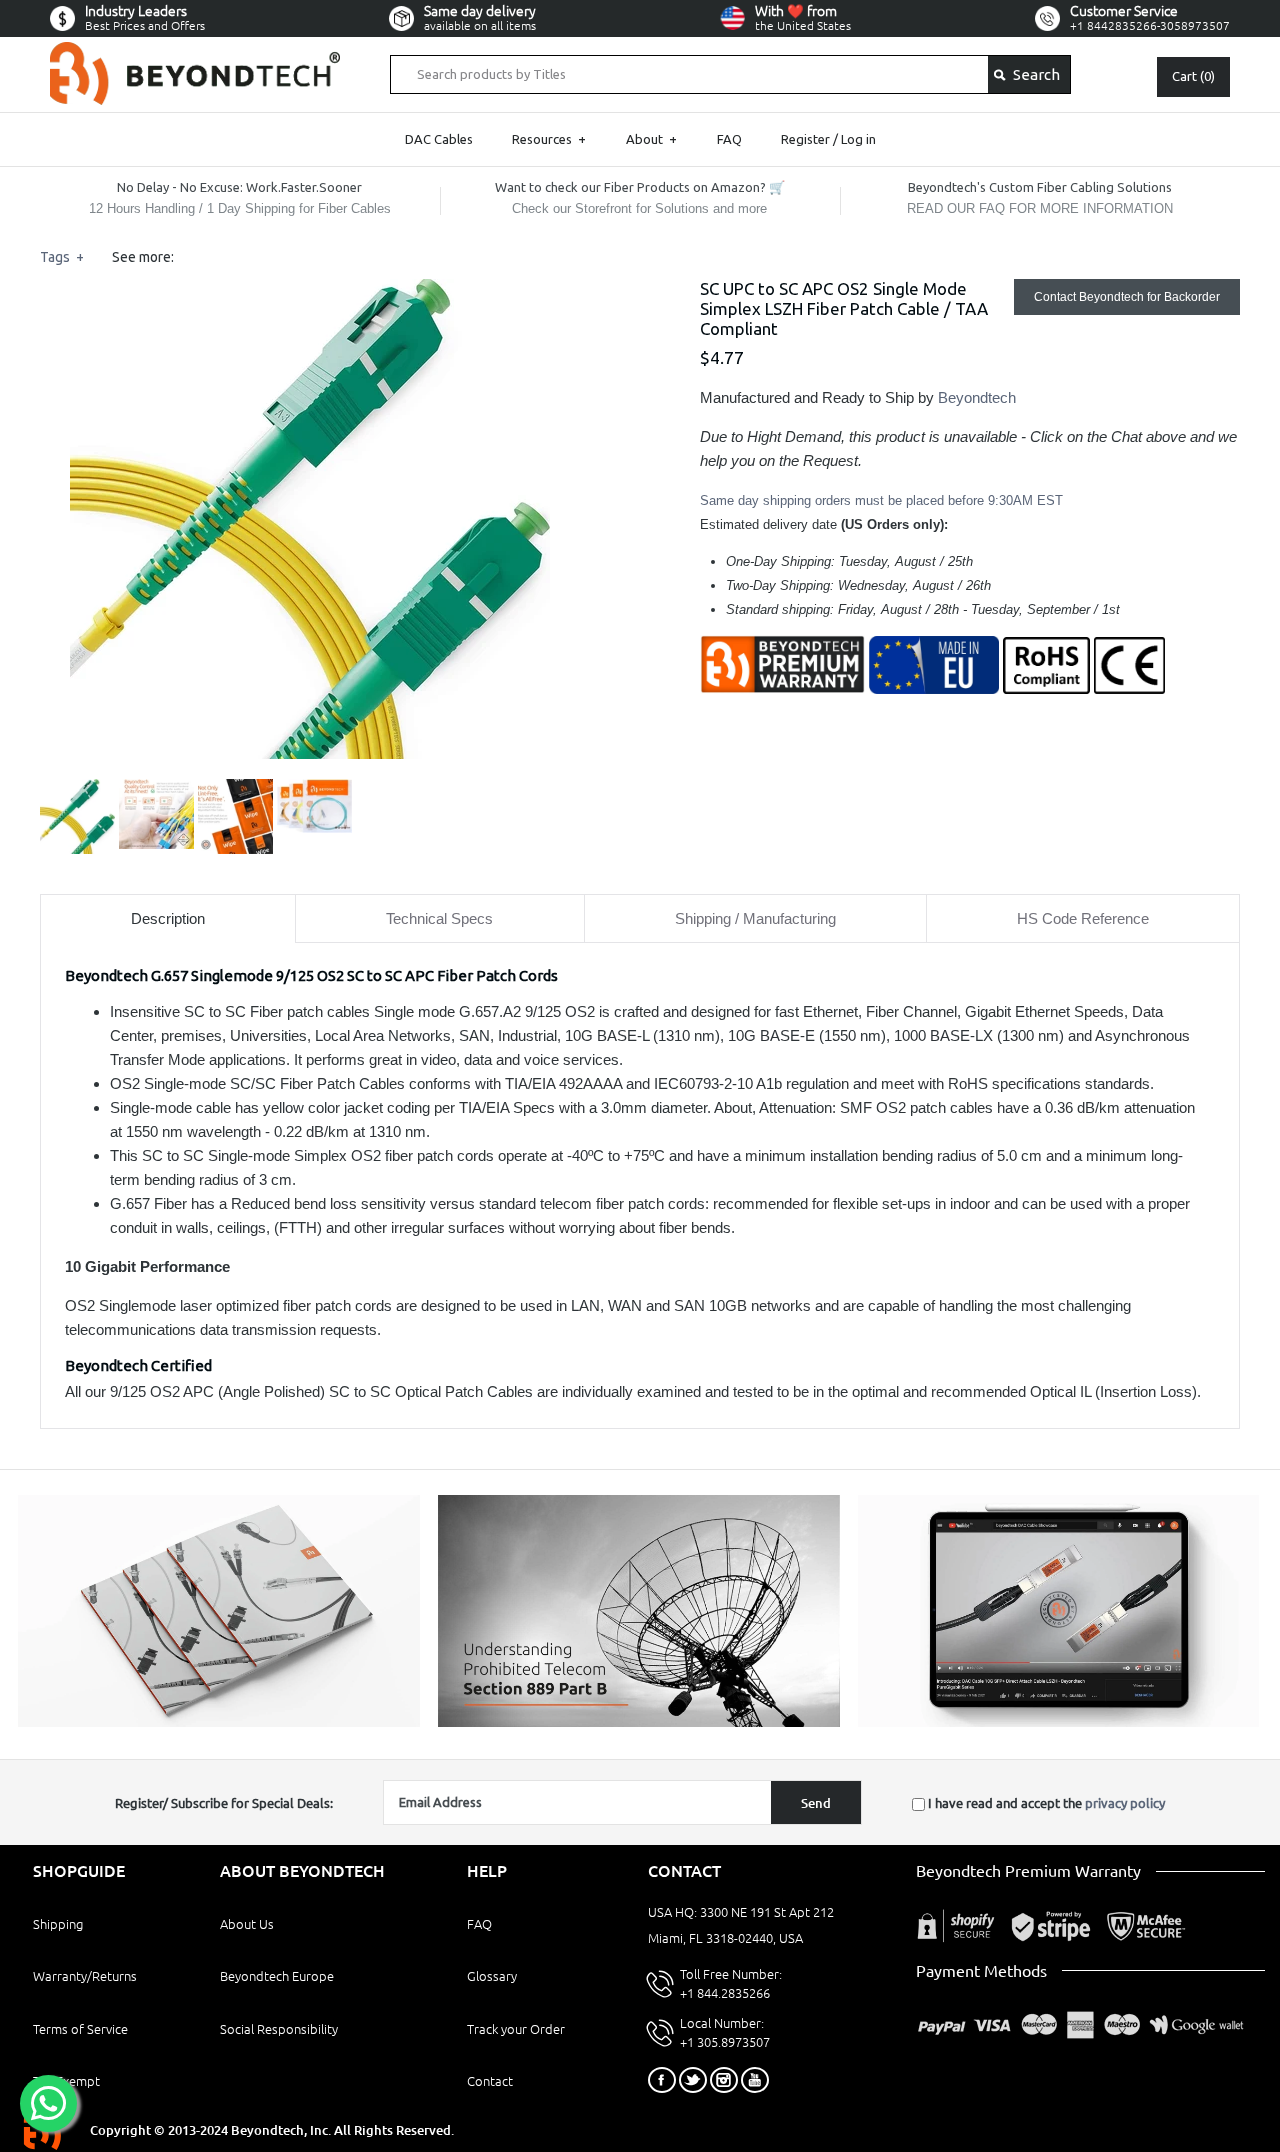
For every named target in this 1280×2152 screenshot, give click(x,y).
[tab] (168, 918)
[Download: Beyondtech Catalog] (219, 1722)
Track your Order (516, 2029)
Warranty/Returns (85, 1976)
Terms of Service (80, 2029)
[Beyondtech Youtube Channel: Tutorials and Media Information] (1059, 1722)
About (651, 139)
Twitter (693, 2080)
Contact (490, 2081)
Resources (549, 139)
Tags (62, 257)
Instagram (724, 2080)
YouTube (755, 2080)
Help (487, 1871)
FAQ (729, 139)
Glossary (492, 1976)
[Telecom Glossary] (639, 1722)
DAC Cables (439, 139)
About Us (247, 1924)
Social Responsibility (279, 2029)
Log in (858, 139)
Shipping (58, 1924)
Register (805, 139)
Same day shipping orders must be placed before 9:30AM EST (881, 500)
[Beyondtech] (195, 53)
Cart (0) (1193, 76)
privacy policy (1125, 1803)
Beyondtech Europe (277, 1976)
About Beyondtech (302, 1871)
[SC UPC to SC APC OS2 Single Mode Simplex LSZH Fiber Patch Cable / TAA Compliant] (310, 290)
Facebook (662, 2080)
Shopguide (79, 1871)
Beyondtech (977, 397)
